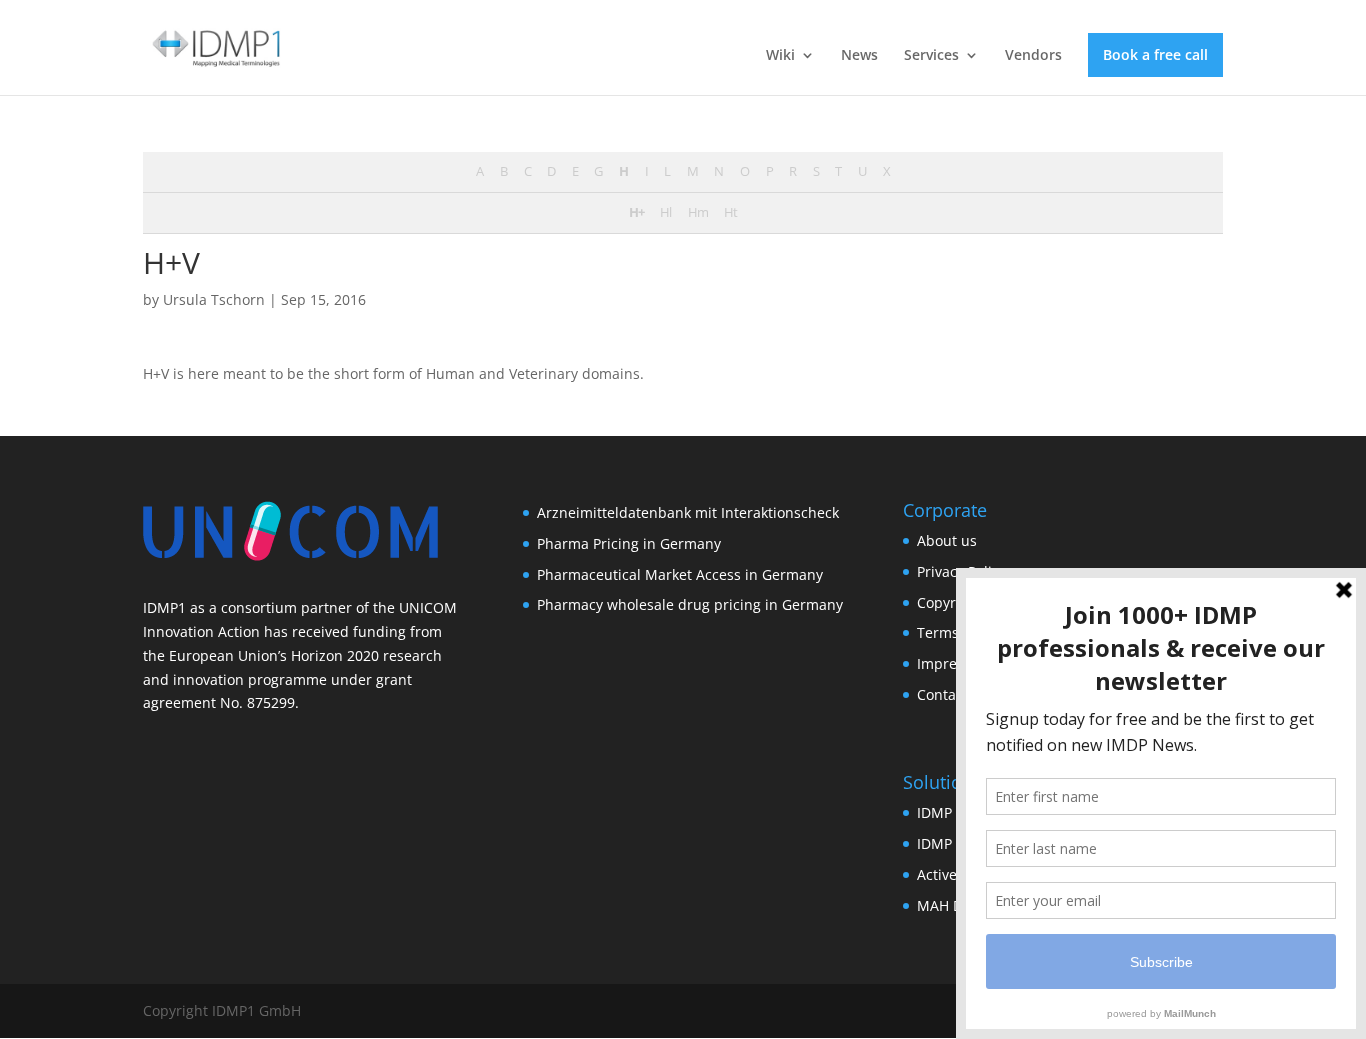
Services (931, 56)
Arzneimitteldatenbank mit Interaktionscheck (688, 512)
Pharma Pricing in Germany (629, 543)
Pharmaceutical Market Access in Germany (680, 574)
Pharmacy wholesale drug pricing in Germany (690, 604)
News (859, 56)
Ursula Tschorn (214, 299)
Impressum (955, 663)
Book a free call (1155, 54)
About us (947, 540)
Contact (942, 694)
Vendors (1033, 56)
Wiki (780, 56)
